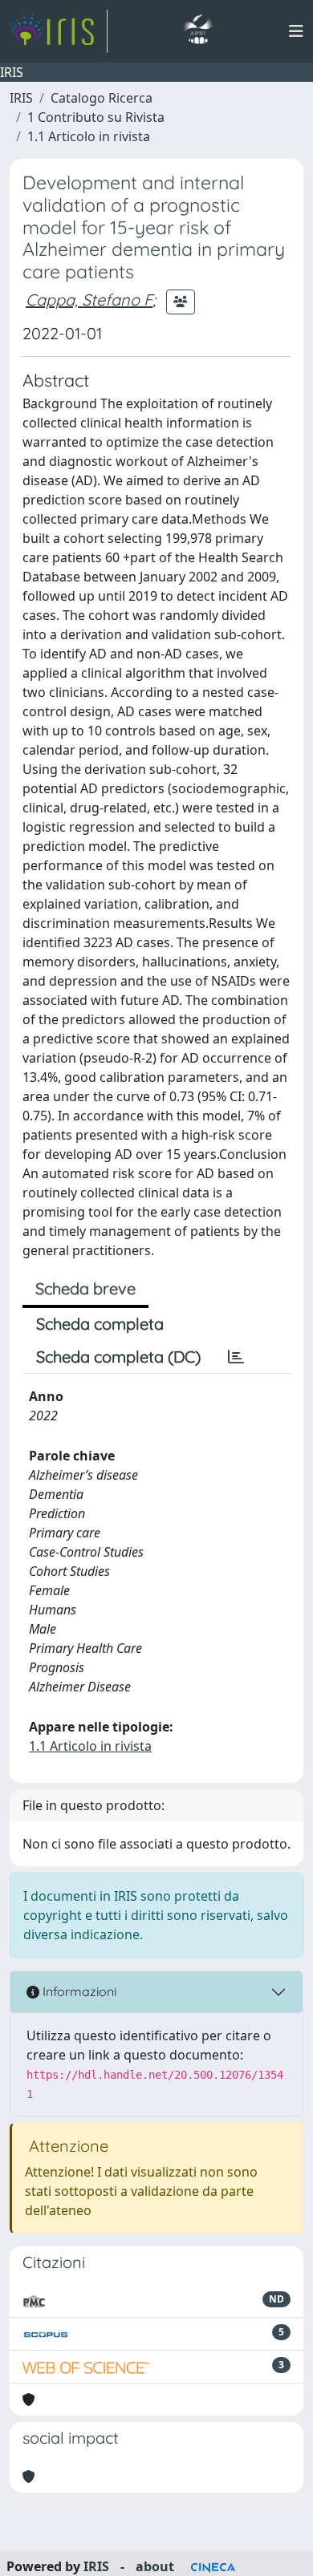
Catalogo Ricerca (102, 98)
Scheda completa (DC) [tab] (118, 1357)
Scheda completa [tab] (100, 1324)
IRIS (21, 98)
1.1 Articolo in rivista (89, 136)
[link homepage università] (198, 31)
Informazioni (78, 1991)
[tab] (236, 1357)
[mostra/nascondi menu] (296, 31)
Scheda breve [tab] (85, 1288)
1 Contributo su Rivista (96, 117)
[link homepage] (59, 31)
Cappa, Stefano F (89, 300)
